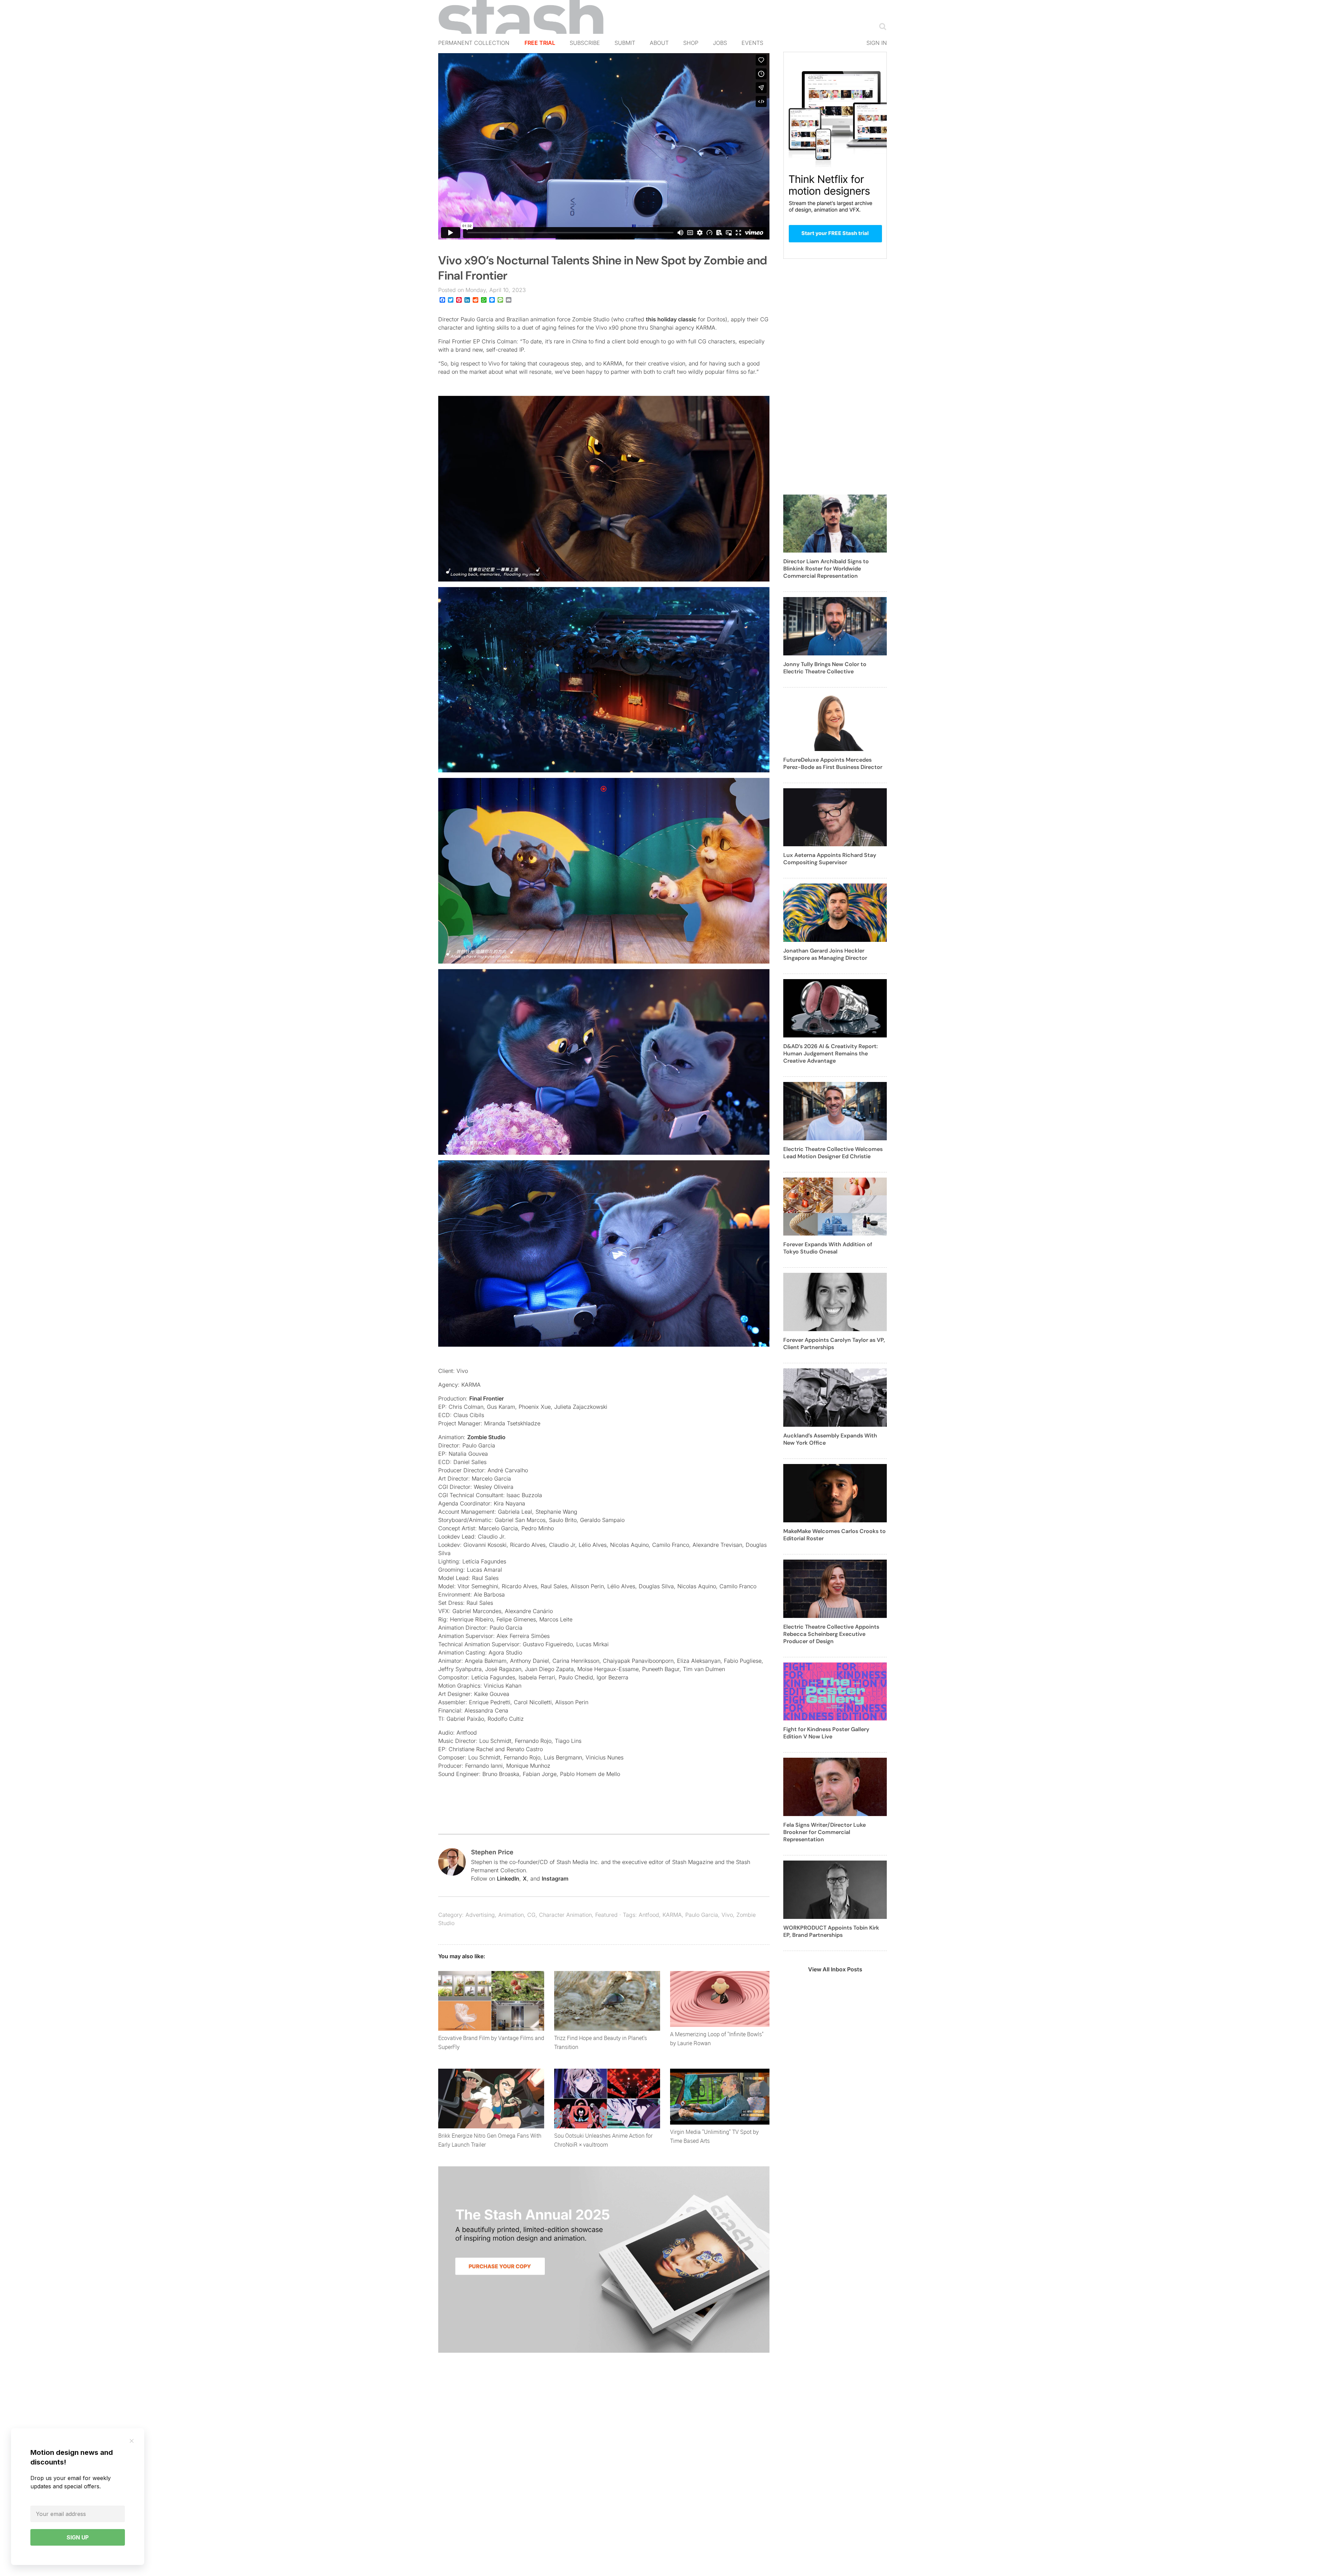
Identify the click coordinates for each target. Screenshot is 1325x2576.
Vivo (727, 1915)
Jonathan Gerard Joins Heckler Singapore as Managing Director (825, 954)
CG (531, 1915)
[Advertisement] (835, 381)
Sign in (877, 43)
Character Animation (565, 1915)
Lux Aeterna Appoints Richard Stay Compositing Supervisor (830, 859)
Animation (511, 1915)
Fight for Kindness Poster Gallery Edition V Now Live (826, 1733)
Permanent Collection (474, 43)
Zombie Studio (486, 1437)
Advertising (480, 1915)
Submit (625, 43)
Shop (691, 43)
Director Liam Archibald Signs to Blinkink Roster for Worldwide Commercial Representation (826, 569)
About (659, 43)
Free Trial (540, 43)
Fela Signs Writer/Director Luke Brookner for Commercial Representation (825, 1832)
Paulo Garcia (702, 1915)
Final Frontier (487, 1398)
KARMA (672, 1915)
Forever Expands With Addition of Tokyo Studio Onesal (828, 1248)
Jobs (720, 43)
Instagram (555, 1879)
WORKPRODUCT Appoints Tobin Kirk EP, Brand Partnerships (831, 1931)
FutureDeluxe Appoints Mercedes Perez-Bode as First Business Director (833, 763)
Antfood (649, 1915)
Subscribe (585, 43)
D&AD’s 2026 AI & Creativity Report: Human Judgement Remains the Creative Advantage (831, 1053)
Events (752, 43)
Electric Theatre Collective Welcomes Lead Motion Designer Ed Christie (833, 1153)
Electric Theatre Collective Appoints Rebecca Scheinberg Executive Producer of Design (831, 1634)
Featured (606, 1915)
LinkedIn (508, 1879)
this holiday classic (671, 319)
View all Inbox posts (835, 1969)
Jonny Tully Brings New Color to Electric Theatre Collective (825, 668)
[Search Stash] (881, 26)
